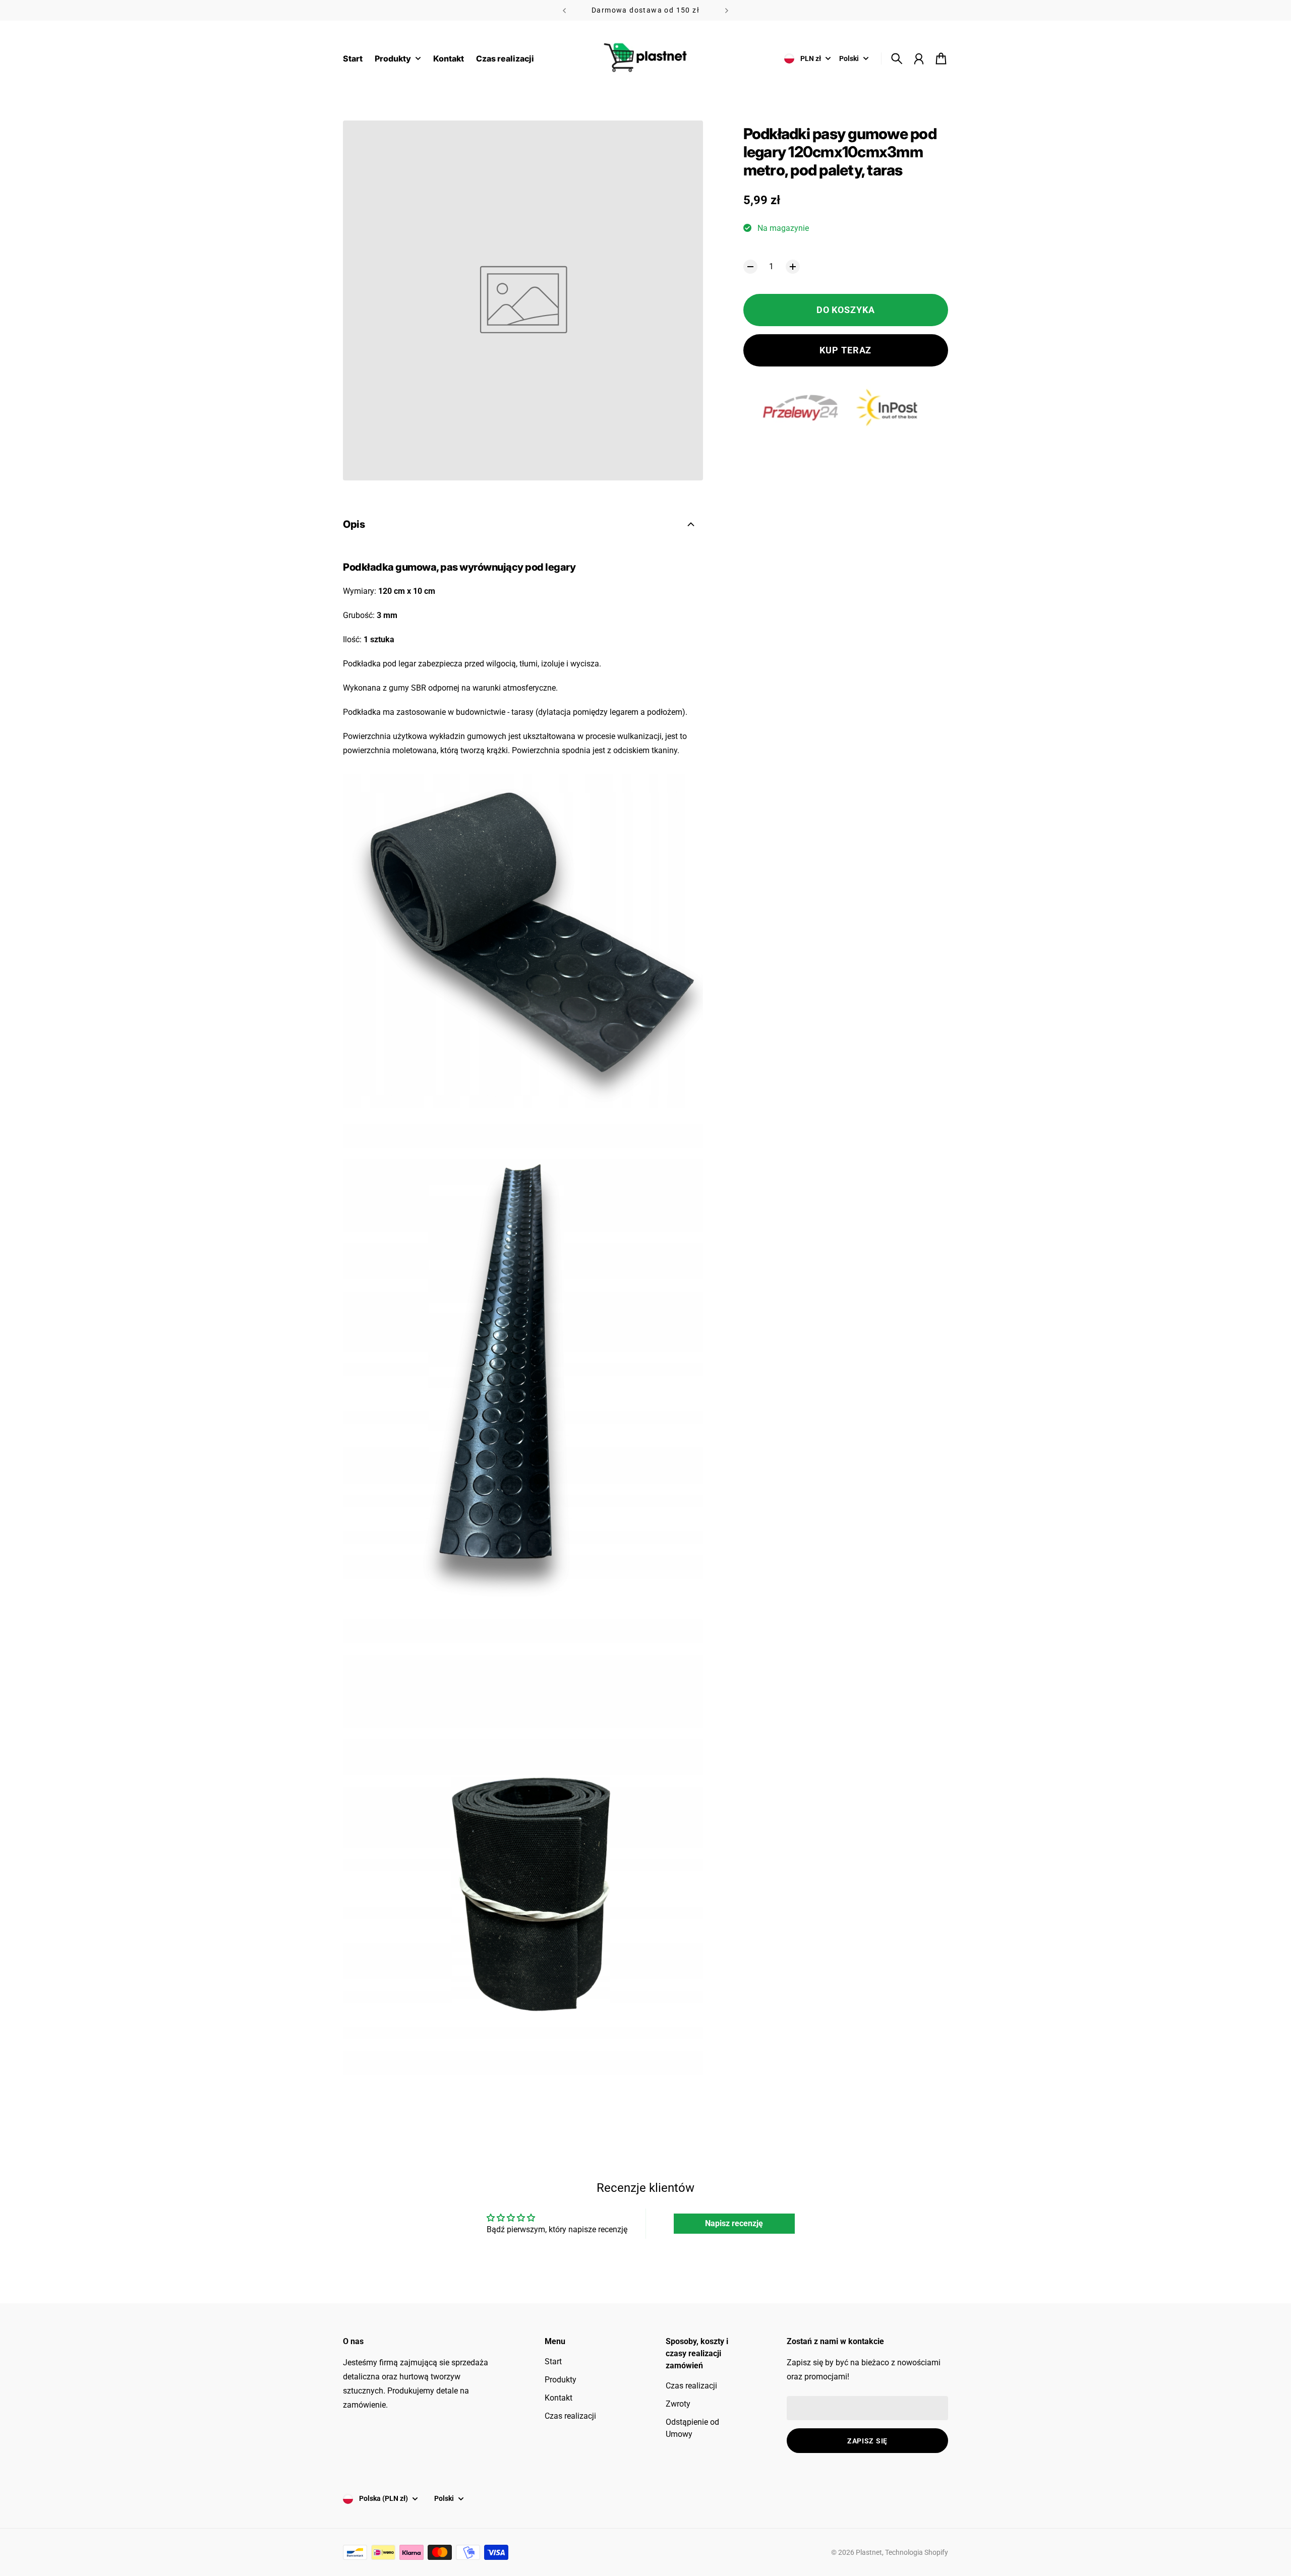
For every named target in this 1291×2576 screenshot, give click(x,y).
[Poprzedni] (564, 10)
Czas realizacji (570, 2416)
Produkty (561, 2380)
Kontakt (559, 2398)
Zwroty (678, 2404)
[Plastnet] (645, 58)
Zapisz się (867, 2441)
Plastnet (869, 2552)
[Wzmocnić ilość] (793, 267)
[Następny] (727, 10)
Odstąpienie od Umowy (692, 2428)
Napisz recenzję (734, 2223)
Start (553, 2362)
